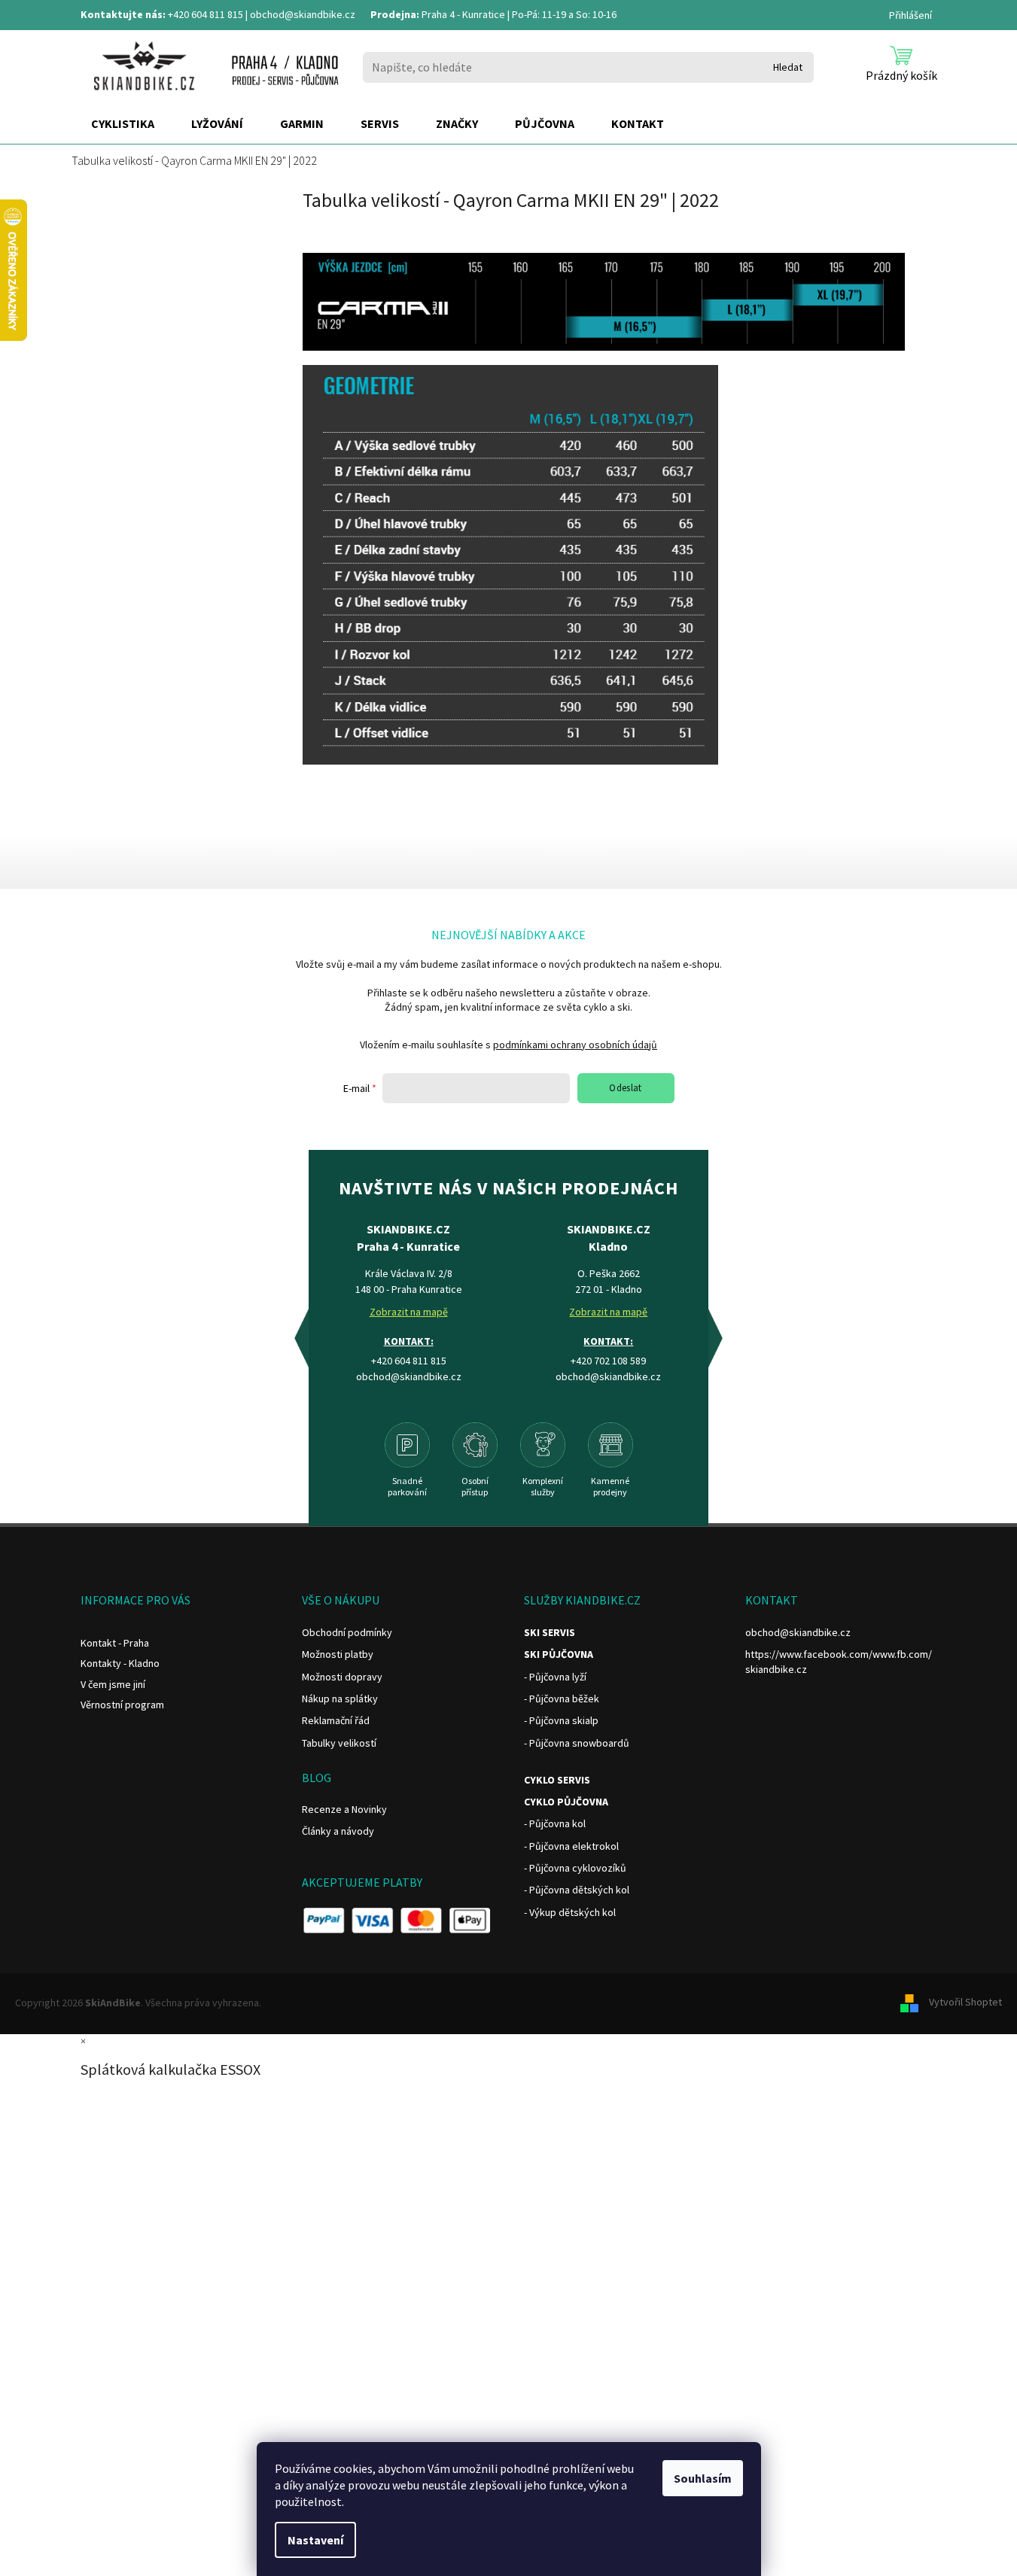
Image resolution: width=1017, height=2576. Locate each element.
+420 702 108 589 (608, 1361)
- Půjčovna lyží (555, 1677)
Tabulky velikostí (339, 1743)
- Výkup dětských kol (570, 1912)
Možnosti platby (338, 1654)
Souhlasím (703, 2478)
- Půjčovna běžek (562, 1699)
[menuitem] (123, 124)
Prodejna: (395, 14)
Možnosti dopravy (342, 1677)
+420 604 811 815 (206, 14)
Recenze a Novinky (344, 1809)
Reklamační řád (336, 1720)
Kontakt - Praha (115, 1643)
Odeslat (626, 1088)
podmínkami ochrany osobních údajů (575, 1045)
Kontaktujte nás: (123, 14)
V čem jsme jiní (113, 1684)
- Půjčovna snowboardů (577, 1743)
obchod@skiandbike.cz (303, 14)
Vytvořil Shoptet (965, 2003)
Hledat (788, 67)
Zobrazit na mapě (409, 1312)
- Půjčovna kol (555, 1823)
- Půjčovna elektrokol (571, 1846)
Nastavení (315, 2540)
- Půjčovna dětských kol (577, 1890)
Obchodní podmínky (347, 1632)
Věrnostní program (122, 1705)
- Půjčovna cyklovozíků (575, 1868)
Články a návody (338, 1831)
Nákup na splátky (340, 1699)
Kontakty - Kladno (120, 1663)
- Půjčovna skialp (561, 1720)
